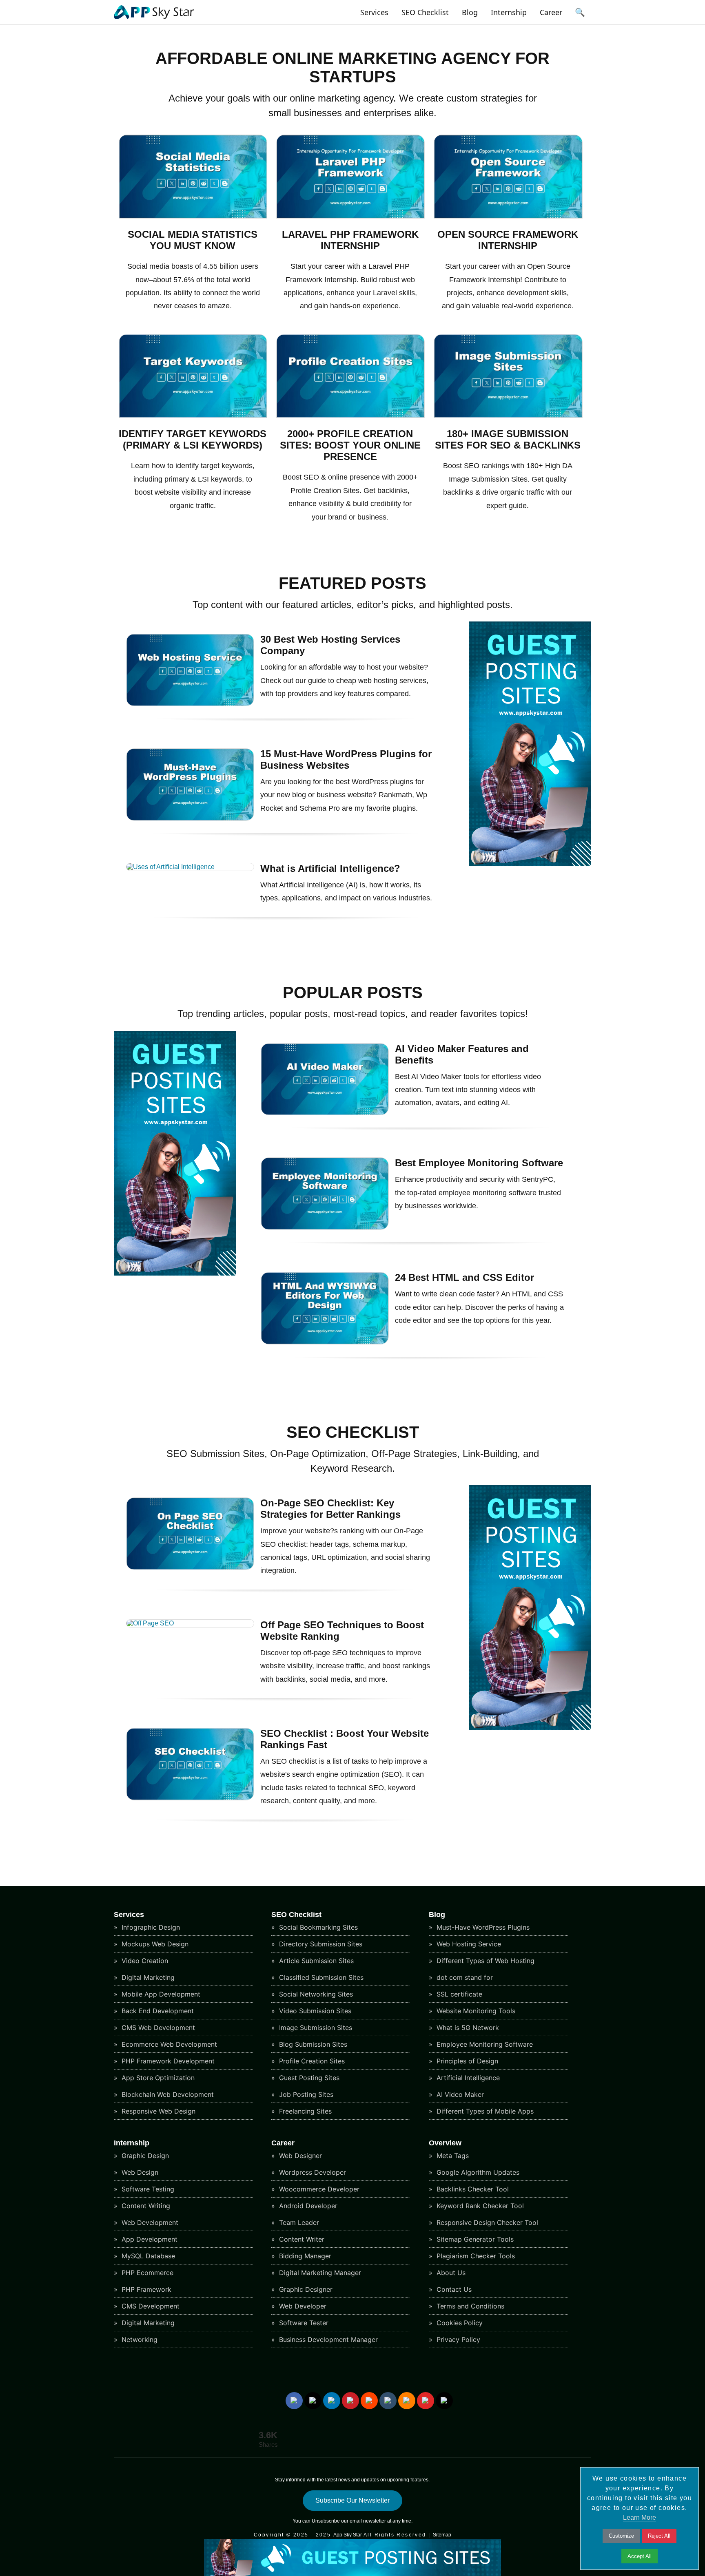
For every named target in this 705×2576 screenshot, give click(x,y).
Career (551, 12)
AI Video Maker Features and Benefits (462, 1054)
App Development (149, 2239)
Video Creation (144, 1961)
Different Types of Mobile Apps (484, 2111)
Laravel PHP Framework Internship (350, 240)
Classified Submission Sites (320, 1977)
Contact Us (453, 2289)
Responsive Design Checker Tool (486, 2222)
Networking (139, 2339)
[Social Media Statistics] (193, 216)
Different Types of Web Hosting (484, 1961)
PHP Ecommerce (146, 2273)
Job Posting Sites (305, 2094)
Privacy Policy (457, 2339)
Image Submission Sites (315, 2028)
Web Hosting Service (468, 1944)
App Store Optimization (157, 2078)
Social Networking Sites (315, 1994)
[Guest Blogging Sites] (530, 864)
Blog (470, 12)
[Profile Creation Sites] (351, 416)
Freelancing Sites (304, 2111)
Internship (509, 12)
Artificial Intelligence (467, 2078)
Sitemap (442, 2535)
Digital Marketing (147, 1977)
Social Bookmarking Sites (317, 1927)
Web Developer (302, 2306)
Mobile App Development (160, 1994)
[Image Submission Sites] (508, 416)
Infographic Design (150, 1927)
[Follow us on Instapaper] (444, 2401)
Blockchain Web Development (167, 2094)
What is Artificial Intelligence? (330, 868)
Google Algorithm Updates (477, 2172)
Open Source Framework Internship (508, 240)
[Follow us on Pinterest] (350, 2401)
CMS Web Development (157, 2028)
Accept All (640, 2556)
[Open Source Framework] (508, 216)
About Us (450, 2273)
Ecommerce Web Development (168, 2044)
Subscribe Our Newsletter (352, 2500)
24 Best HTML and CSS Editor (464, 1277)
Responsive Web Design (157, 2111)
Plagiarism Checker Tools (475, 2256)
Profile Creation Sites (311, 2061)
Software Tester (303, 2323)
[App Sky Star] (154, 19)
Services (374, 12)
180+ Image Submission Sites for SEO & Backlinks (508, 439)
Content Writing (145, 2206)
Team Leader (298, 2222)
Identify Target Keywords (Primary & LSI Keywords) (193, 439)
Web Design (139, 2172)
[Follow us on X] (313, 2401)
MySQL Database (147, 2256)
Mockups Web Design (154, 1944)
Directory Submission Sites (320, 1944)
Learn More (640, 2517)
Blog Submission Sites (312, 2044)
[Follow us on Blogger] (407, 2401)
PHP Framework (145, 2289)
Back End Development (157, 2011)
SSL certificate (458, 1994)
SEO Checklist (425, 12)
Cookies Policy (459, 2323)
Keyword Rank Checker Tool (479, 2206)
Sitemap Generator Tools (474, 2239)
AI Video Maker (459, 2094)
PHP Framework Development (167, 2061)
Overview (445, 2143)
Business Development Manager (327, 2339)
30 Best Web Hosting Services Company (330, 645)
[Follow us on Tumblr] (388, 2401)
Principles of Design (466, 2061)
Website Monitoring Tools (475, 2011)
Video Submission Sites (314, 2011)
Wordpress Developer (311, 2172)
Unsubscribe (326, 2521)
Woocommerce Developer (318, 2189)
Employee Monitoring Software (484, 2044)
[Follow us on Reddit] (369, 2401)
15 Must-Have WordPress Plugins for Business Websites (346, 760)
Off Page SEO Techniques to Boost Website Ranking (342, 1631)
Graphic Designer (305, 2289)
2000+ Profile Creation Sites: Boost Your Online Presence (350, 445)
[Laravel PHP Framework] (351, 216)
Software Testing (147, 2189)
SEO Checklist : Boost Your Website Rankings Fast (345, 1739)
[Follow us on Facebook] (294, 2401)
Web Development (149, 2222)
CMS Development (150, 2306)
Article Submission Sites (315, 1961)
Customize (621, 2536)
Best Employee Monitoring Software (479, 1163)
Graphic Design (144, 2156)
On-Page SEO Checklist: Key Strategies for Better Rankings (330, 1509)
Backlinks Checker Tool (472, 2189)
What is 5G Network (467, 2028)
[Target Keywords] (193, 416)
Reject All (659, 2536)
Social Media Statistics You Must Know (193, 240)
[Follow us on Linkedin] (332, 2401)
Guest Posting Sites (308, 2078)
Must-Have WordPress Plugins (482, 1927)
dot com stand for (464, 1977)
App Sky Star (348, 2535)
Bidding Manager (304, 2256)
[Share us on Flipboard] (426, 2401)
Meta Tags (452, 2156)
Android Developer (307, 2206)
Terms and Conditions (469, 2306)
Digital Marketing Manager (319, 2273)
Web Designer (299, 2156)
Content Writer (301, 2239)
